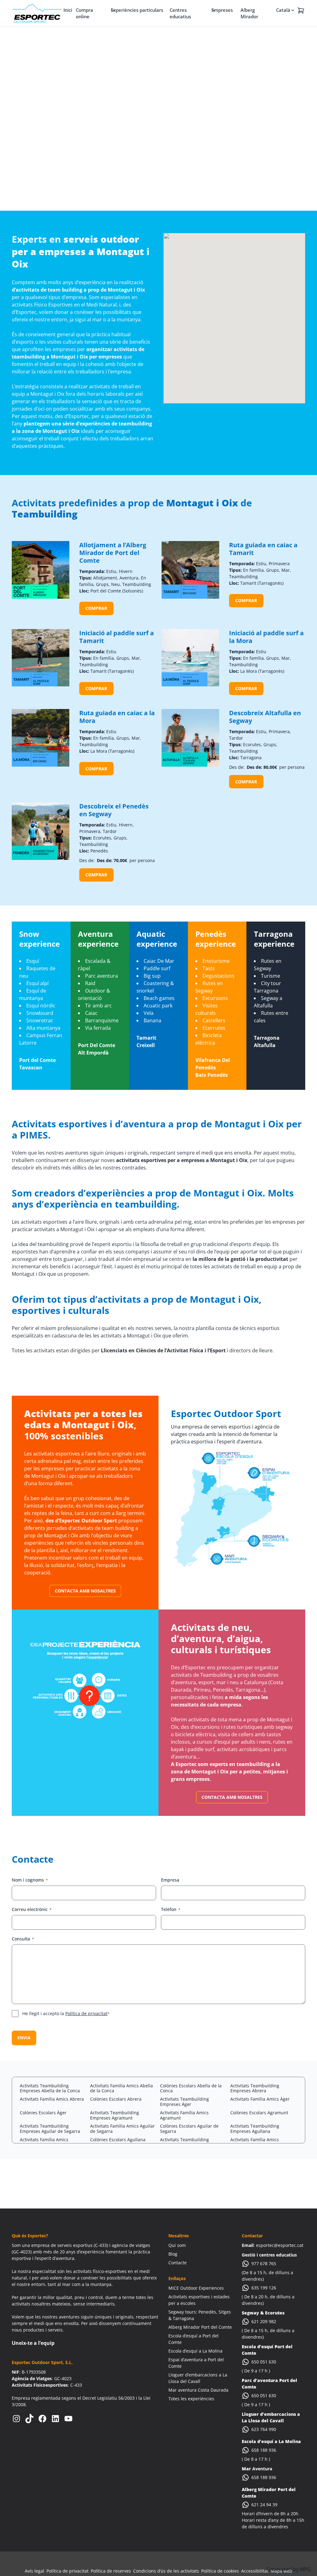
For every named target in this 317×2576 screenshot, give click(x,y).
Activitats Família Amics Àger (260, 2099)
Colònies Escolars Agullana (118, 2140)
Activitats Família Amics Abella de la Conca (122, 2088)
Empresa (170, 1880)
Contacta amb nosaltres (85, 1591)
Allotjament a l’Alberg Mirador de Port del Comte (113, 553)
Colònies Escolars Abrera (116, 2099)
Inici (68, 10)
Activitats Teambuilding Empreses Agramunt (115, 2115)
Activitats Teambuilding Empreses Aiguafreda (185, 2142)
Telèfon (171, 1909)
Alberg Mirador (249, 13)
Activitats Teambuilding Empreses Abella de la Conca (50, 2088)
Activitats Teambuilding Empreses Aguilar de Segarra (50, 2129)
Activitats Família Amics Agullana (44, 2142)
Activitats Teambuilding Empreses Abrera (255, 2088)
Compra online (85, 13)
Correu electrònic (32, 1909)
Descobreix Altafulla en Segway (265, 717)
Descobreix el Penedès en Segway (114, 810)
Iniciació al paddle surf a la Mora (266, 637)
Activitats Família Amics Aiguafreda (255, 2142)
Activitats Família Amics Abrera (52, 2099)
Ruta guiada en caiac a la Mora (117, 717)
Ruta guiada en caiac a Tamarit (263, 549)
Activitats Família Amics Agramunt (184, 2115)
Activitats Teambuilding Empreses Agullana (255, 2129)
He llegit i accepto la (66, 2013)
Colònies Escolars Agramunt (259, 2113)
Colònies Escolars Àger (43, 2113)
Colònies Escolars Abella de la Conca (191, 2088)
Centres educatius (180, 13)
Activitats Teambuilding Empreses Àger (185, 2102)
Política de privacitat (86, 2013)
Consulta (23, 1939)
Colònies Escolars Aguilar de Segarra (189, 2129)
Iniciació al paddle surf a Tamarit (117, 637)
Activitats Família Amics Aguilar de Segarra (122, 2129)
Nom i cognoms (30, 1880)
